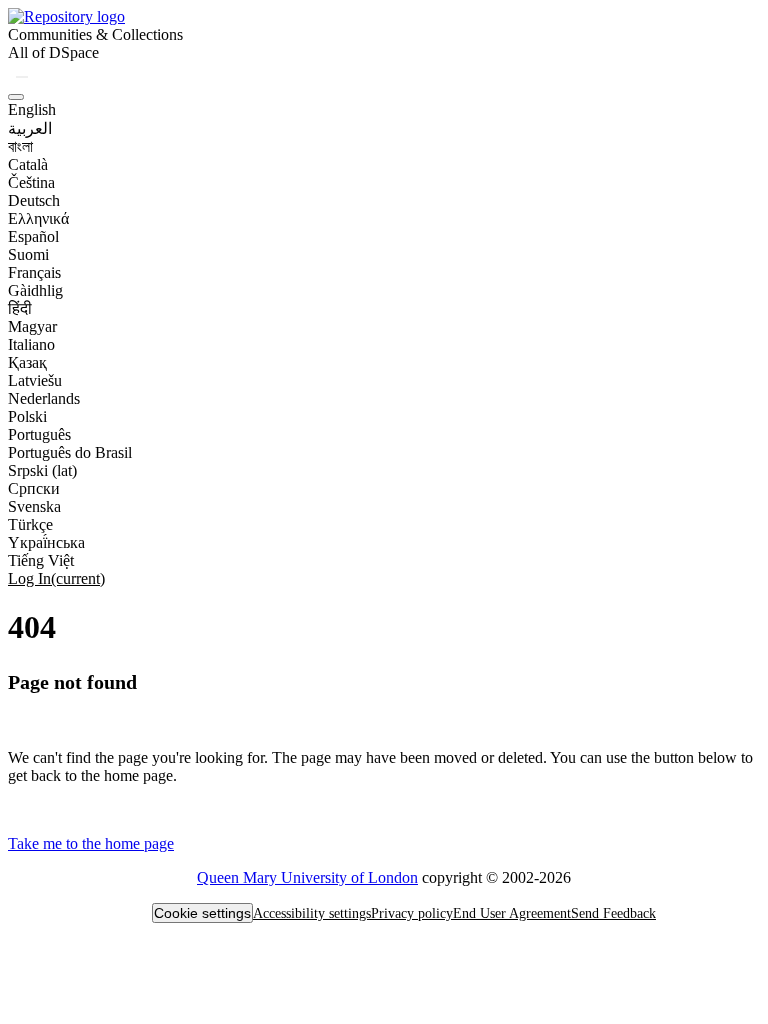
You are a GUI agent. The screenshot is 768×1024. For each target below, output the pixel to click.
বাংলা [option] (20, 146)
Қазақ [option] (27, 362)
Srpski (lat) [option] (42, 470)
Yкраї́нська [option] (46, 542)
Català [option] (28, 164)
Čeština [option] (31, 182)
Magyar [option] (32, 326)
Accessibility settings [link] (312, 913)
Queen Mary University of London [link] (307, 877)
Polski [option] (27, 416)
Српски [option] (34, 488)
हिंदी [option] (20, 308)
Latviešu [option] (35, 380)
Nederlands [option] (44, 398)
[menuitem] (53, 53)
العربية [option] (30, 128)
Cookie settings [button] (202, 913)
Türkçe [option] (30, 524)
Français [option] (34, 272)
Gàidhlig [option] (35, 290)
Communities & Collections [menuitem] (95, 34)
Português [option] (39, 434)
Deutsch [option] (34, 200)
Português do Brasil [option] (70, 452)
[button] (66, 16)
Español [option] (33, 236)
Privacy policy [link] (412, 913)
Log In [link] (56, 578)
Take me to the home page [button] (91, 843)
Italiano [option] (31, 344)
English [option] (32, 109)
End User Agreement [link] (512, 913)
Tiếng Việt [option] (41, 560)
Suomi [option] (28, 254)
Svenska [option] (34, 506)
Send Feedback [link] (613, 913)
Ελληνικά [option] (38, 218)
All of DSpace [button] (53, 52)
